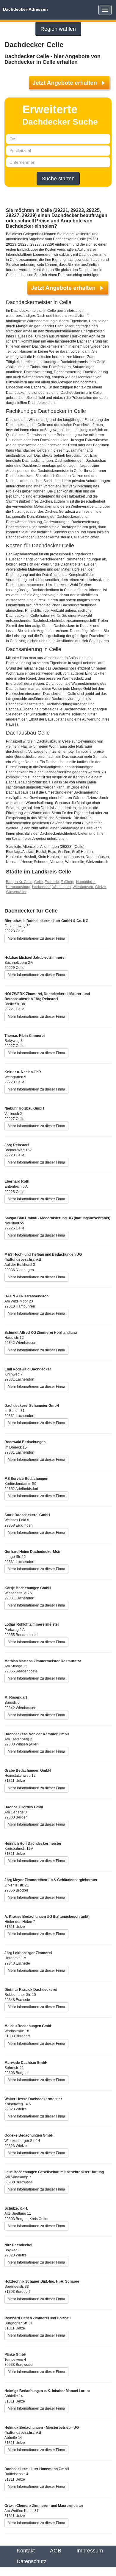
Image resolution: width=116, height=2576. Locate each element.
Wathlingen (62, 887)
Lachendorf (41, 887)
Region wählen (58, 29)
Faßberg (68, 882)
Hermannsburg (18, 887)
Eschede (52, 882)
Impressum (90, 2551)
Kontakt (26, 2551)
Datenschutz (32, 2561)
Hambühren (86, 882)
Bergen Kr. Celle (19, 882)
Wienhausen (83, 887)
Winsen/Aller (16, 892)
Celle (39, 882)
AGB (56, 2551)
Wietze (100, 887)
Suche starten (58, 179)
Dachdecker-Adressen (25, 9)
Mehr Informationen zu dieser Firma (36, 938)
